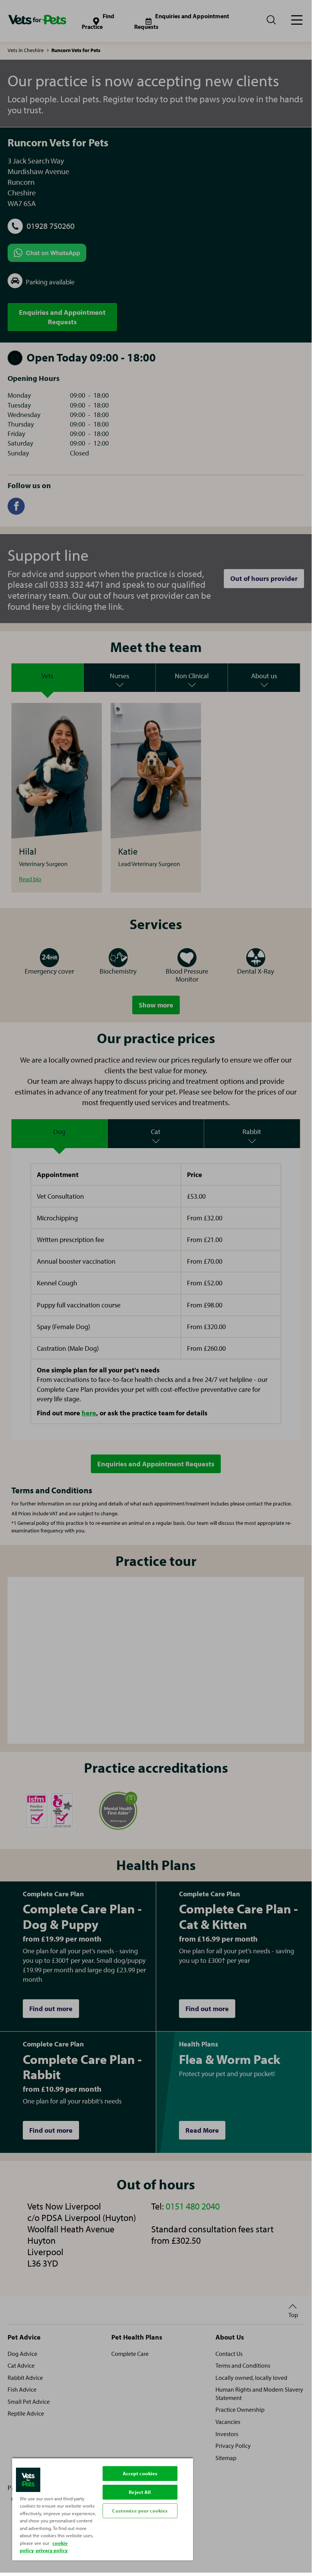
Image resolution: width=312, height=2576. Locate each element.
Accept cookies (140, 2473)
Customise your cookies (140, 2511)
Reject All (140, 2492)
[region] (103, 2509)
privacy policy (52, 2550)
